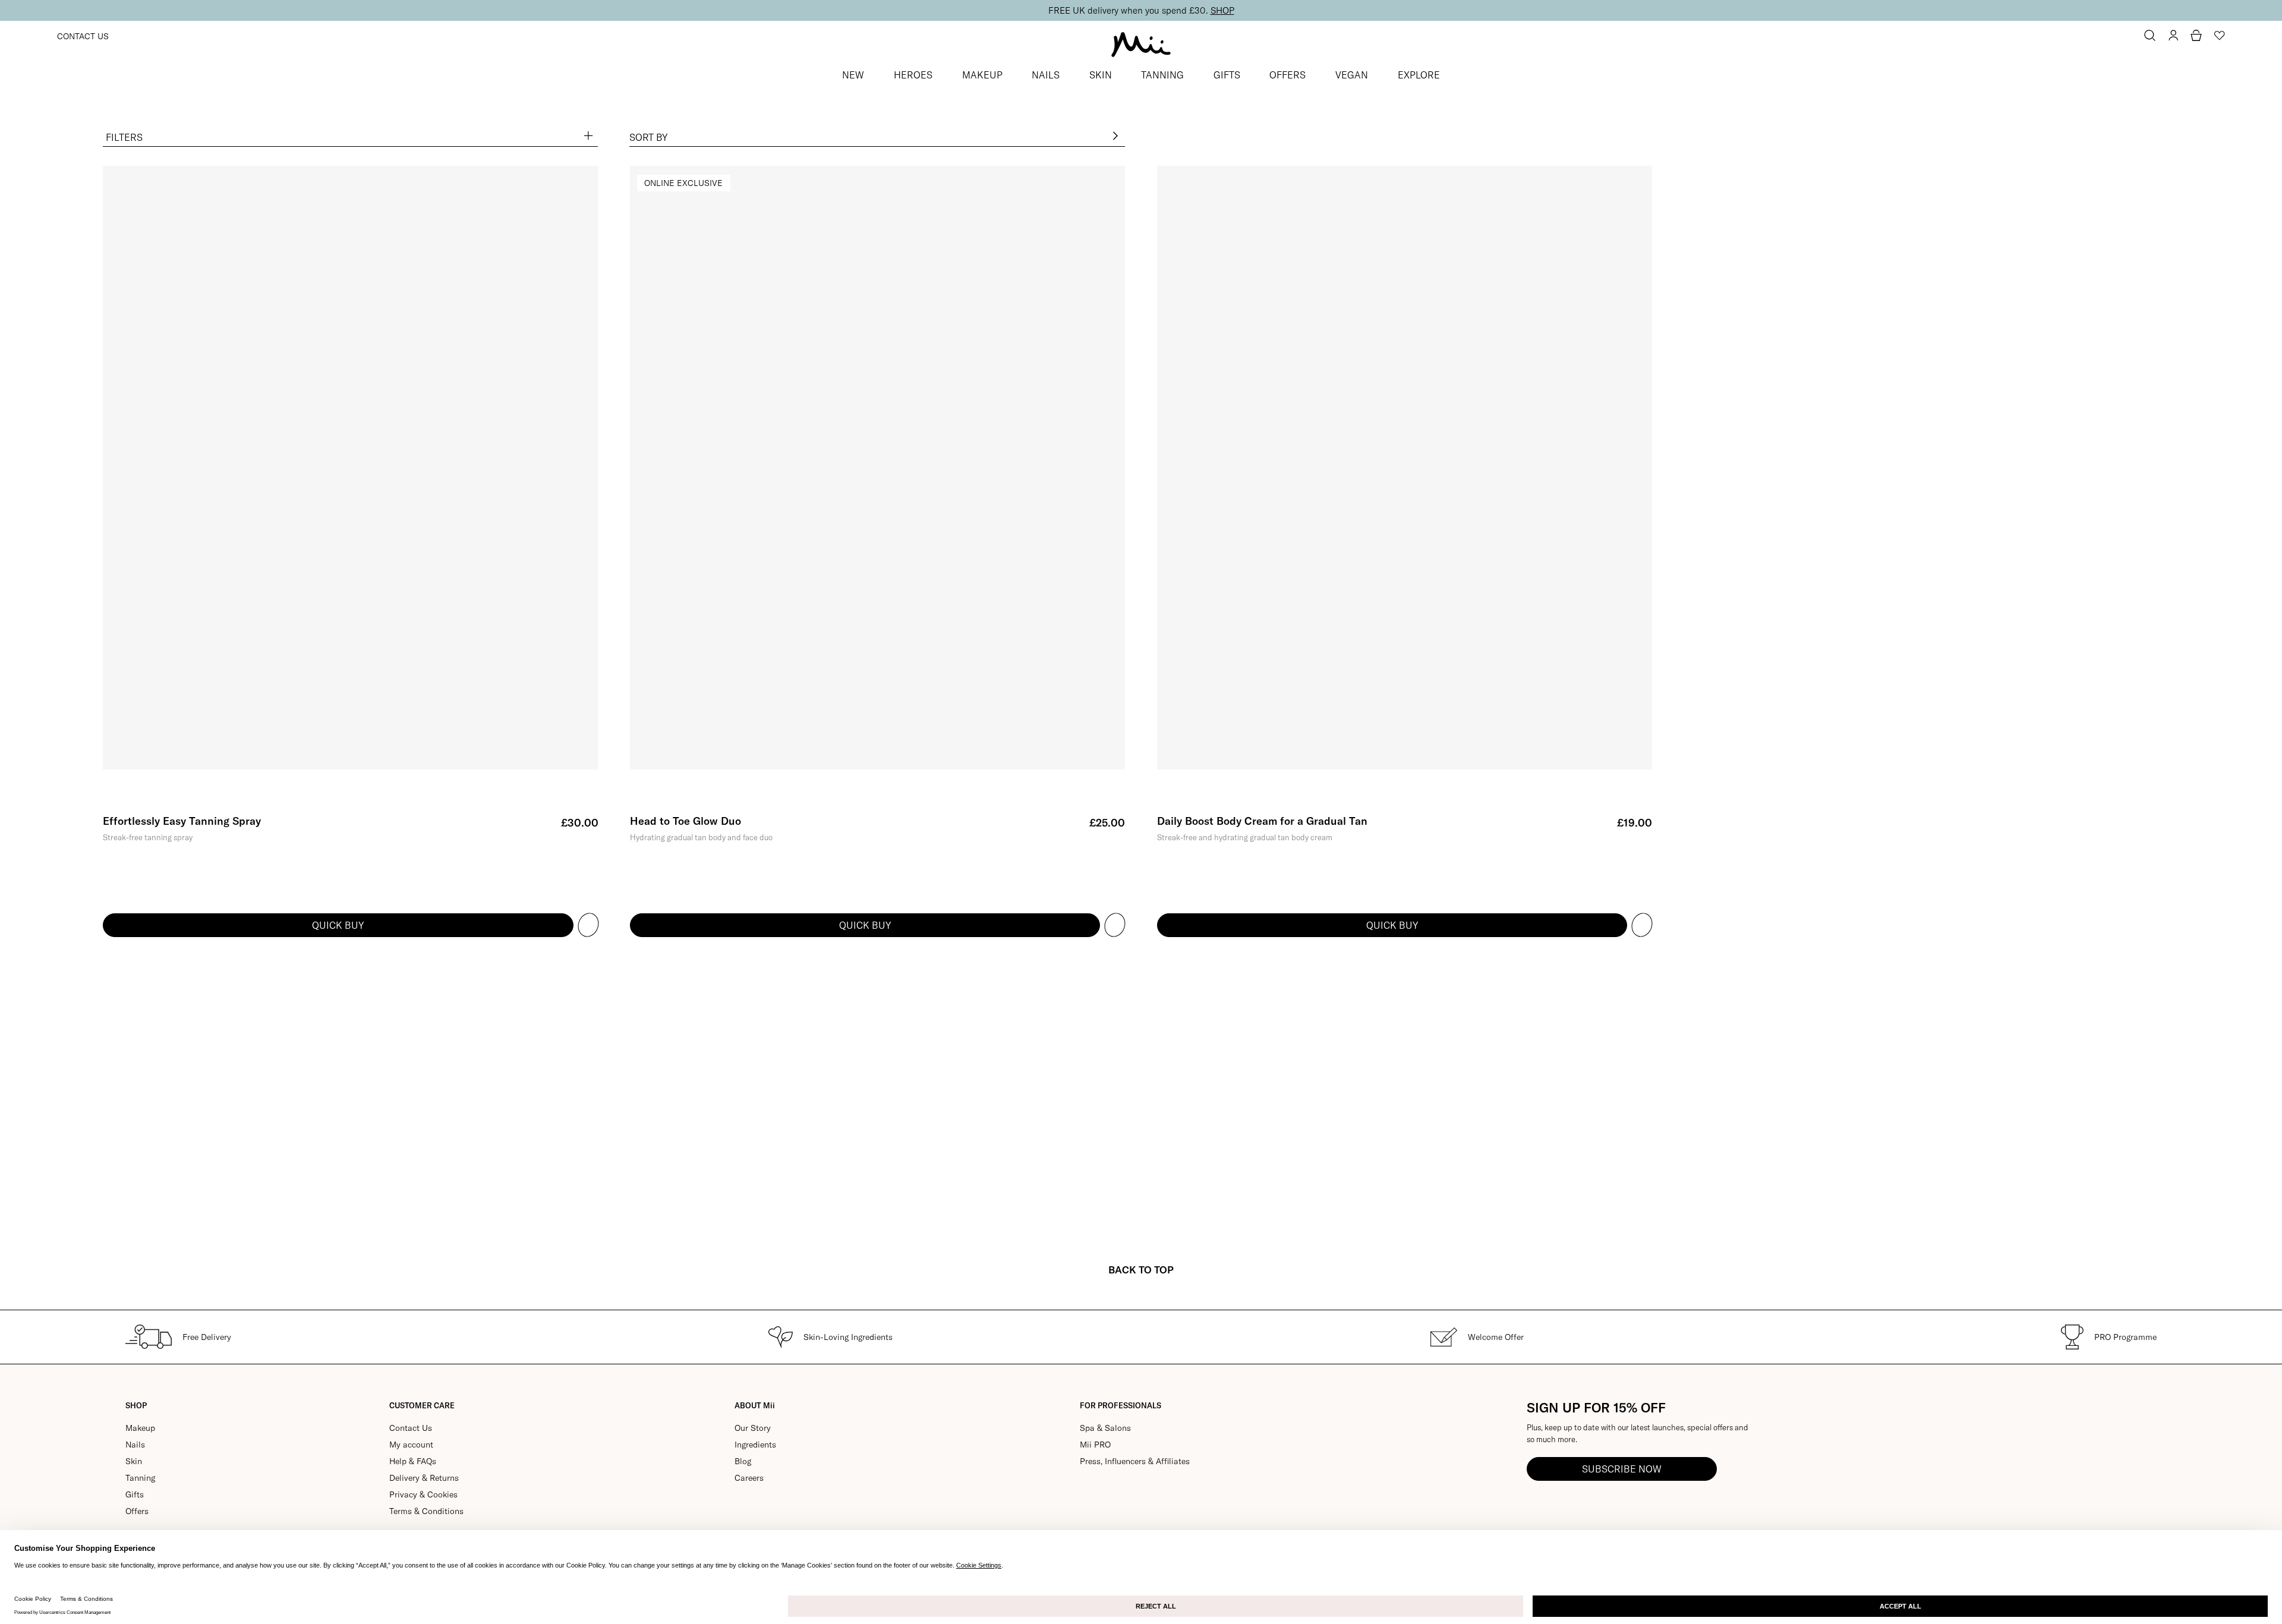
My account (411, 1445)
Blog (743, 1461)
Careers (749, 1478)
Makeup (140, 1428)
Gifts (135, 1494)
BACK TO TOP (1141, 1270)
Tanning (140, 1478)
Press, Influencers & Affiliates (1135, 1461)
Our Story (753, 1428)
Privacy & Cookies (423, 1494)
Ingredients (755, 1445)
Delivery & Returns (424, 1478)
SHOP (1222, 10)
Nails (135, 1445)
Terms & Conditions (426, 1511)
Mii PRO (1095, 1445)
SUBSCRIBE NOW (1622, 1469)
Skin (134, 1461)
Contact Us (83, 36)
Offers (137, 1511)
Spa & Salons (1105, 1428)
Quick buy (338, 925)
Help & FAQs (413, 1461)
